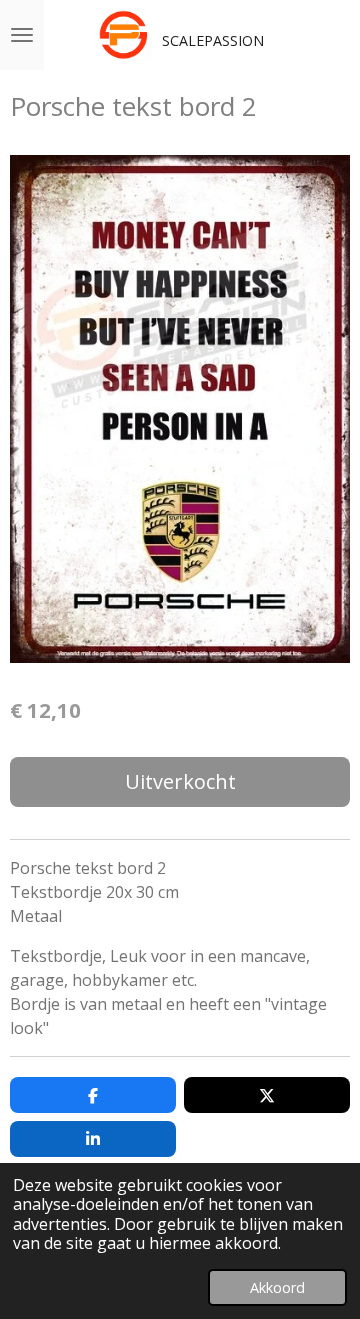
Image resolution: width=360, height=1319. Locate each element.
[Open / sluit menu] (22, 35)
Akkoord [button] (277, 1287)
